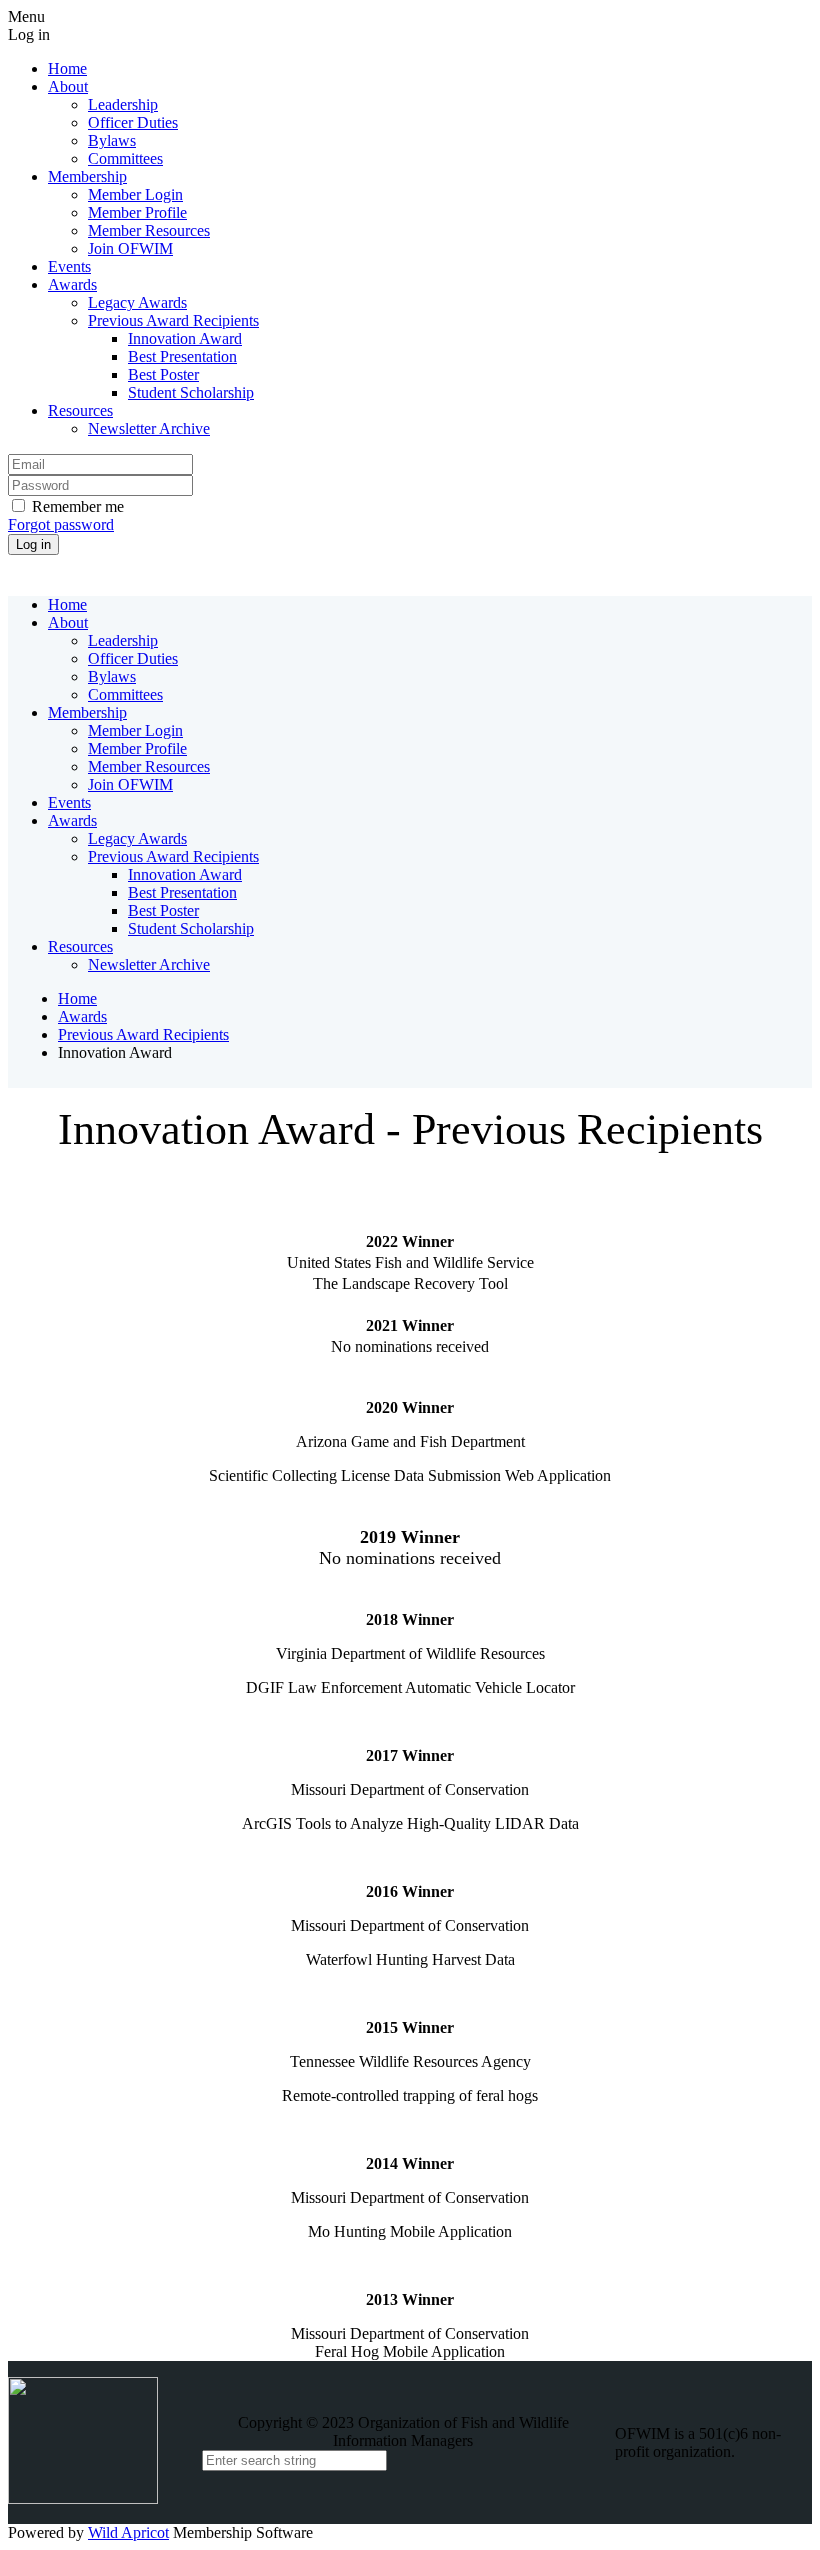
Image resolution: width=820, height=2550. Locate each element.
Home (77, 998)
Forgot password (61, 524)
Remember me (78, 506)
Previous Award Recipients (143, 1034)
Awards (82, 1016)
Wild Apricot (128, 2532)
